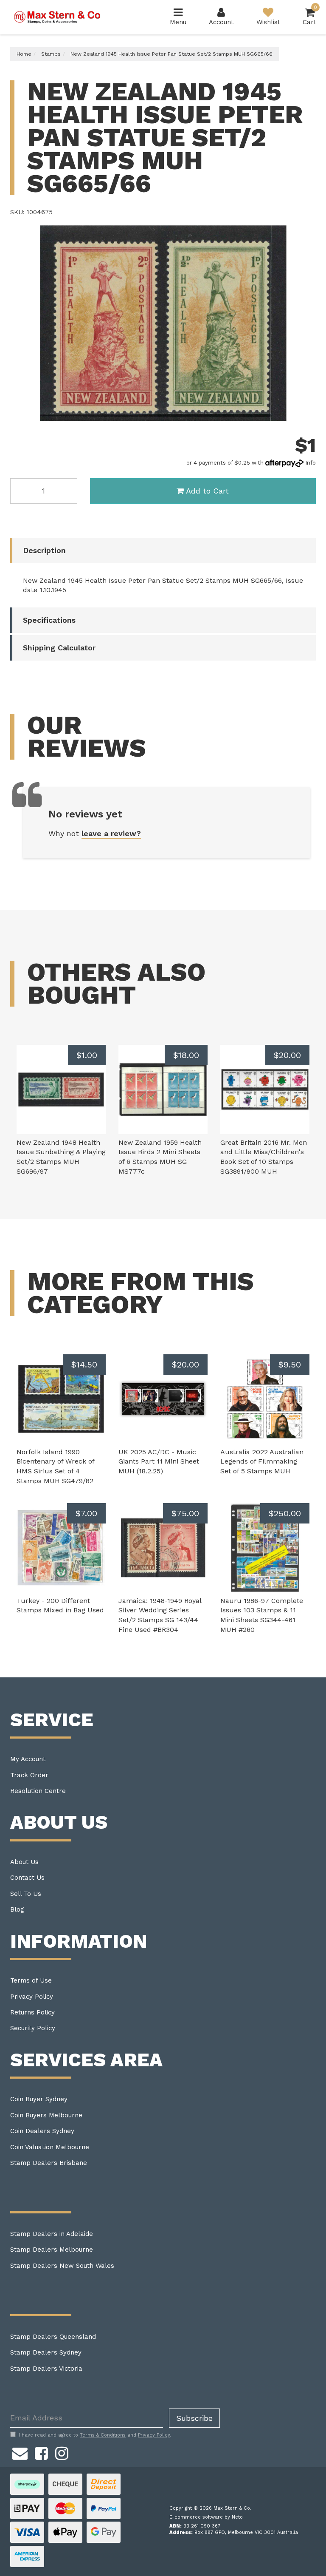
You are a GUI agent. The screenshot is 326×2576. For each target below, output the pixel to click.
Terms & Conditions (103, 2435)
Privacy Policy (32, 1997)
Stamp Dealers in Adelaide (52, 2234)
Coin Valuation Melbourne (50, 2147)
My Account (28, 1759)
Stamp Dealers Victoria (46, 2369)
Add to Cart (207, 491)
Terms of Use (31, 1980)
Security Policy (33, 2028)
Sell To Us (26, 1894)
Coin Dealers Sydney (42, 2131)
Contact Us (27, 1878)
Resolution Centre (38, 1791)
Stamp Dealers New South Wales (62, 2266)
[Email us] (20, 2452)
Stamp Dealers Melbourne (52, 2250)
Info (311, 463)
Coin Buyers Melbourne (46, 2115)
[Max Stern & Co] (57, 17)
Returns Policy (32, 2012)
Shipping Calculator (59, 648)
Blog (17, 1909)
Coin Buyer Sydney (39, 2099)
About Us (24, 1862)
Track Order (29, 1775)
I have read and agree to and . (95, 2435)
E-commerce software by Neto (206, 2517)
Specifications (49, 620)
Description (44, 550)
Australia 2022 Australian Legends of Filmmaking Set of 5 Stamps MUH (262, 1462)
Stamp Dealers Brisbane (49, 2163)
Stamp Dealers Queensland (53, 2337)
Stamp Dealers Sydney (46, 2352)
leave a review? (111, 833)
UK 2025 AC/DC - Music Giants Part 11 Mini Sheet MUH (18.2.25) (159, 1462)
